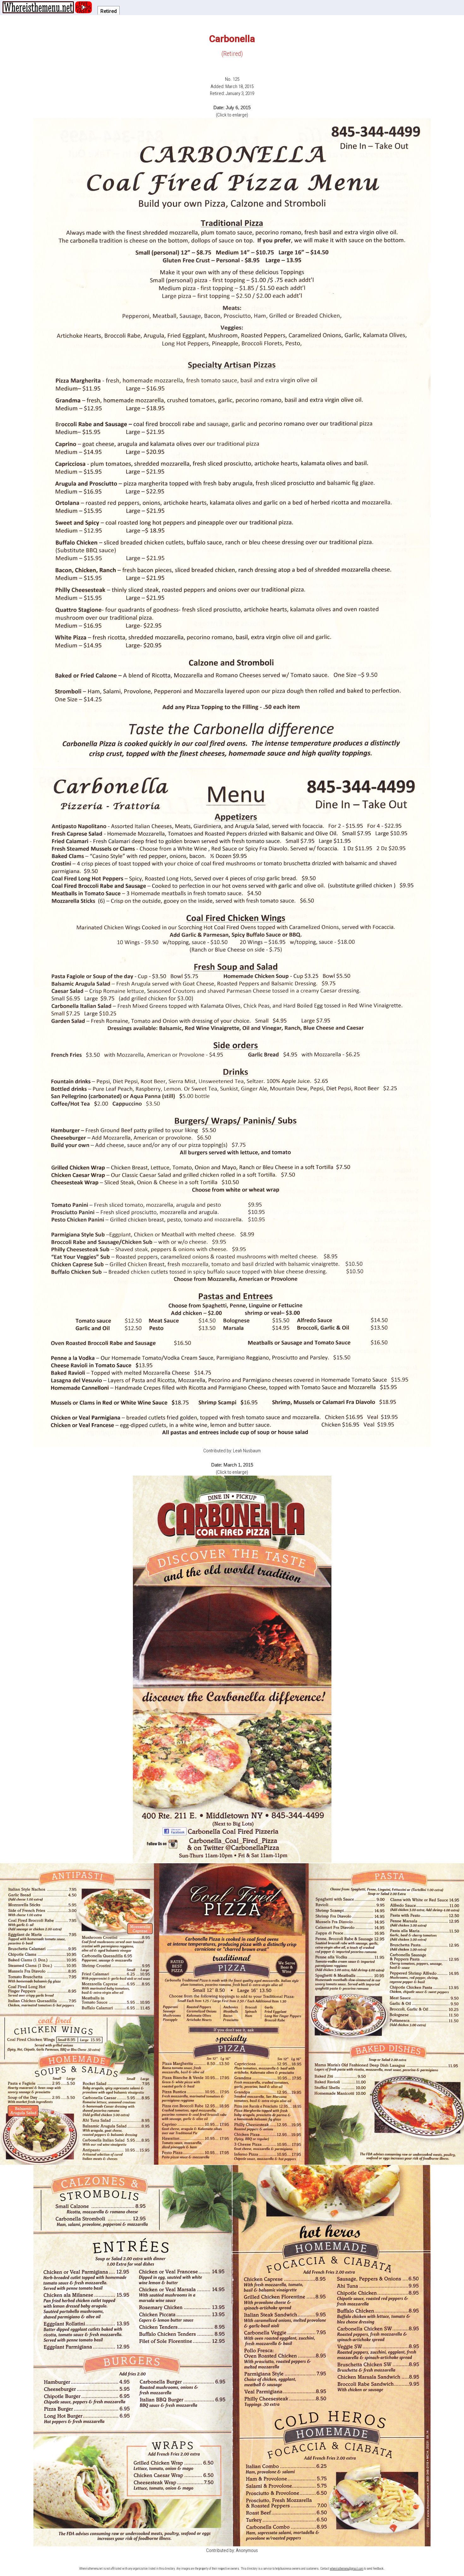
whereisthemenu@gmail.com (347, 2569)
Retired (109, 11)
